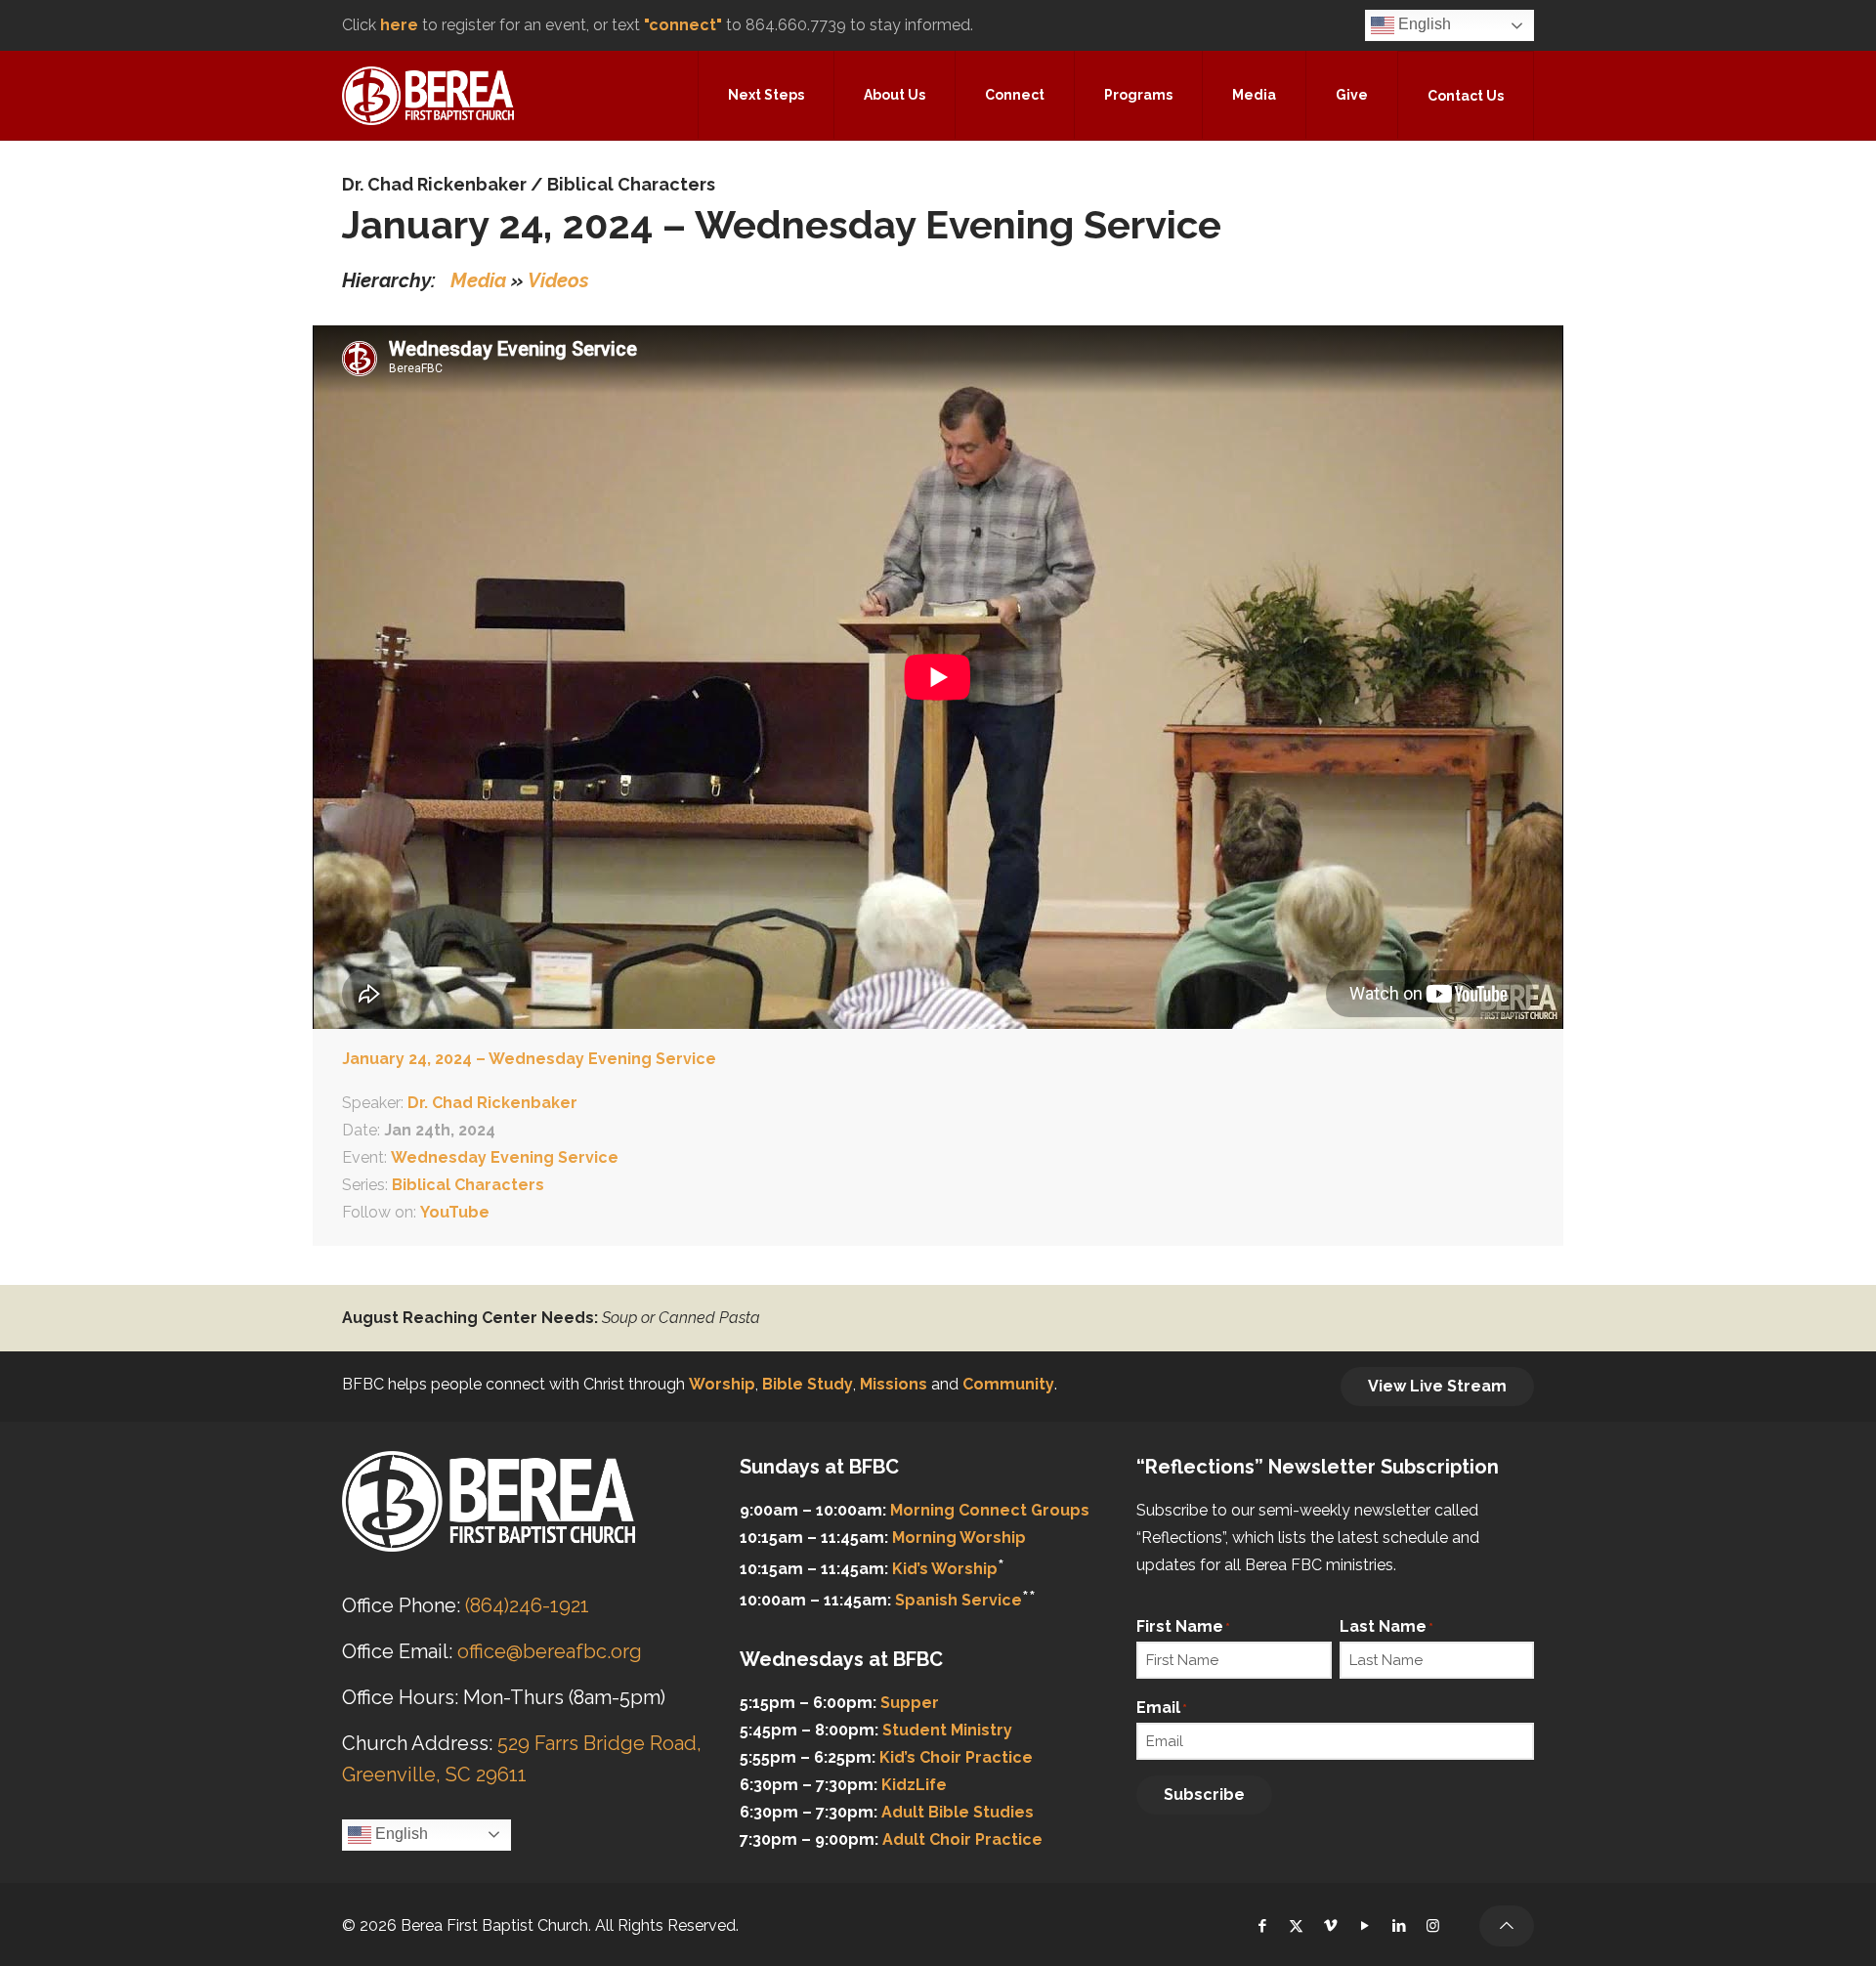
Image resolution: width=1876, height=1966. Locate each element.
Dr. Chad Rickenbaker (434, 184)
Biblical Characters (631, 184)
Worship (722, 1384)
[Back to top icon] (1507, 1926)
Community (1008, 1384)
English (1423, 24)
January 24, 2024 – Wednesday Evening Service (529, 1059)
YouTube (455, 1212)
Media (478, 280)
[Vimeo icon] (1330, 1926)
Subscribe (1204, 1795)
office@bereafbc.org (550, 1651)
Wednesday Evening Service (505, 1157)
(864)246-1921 (527, 1605)
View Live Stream (1437, 1386)
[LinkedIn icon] (1399, 1926)
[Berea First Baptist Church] (428, 95)
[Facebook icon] (1262, 1926)
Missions (894, 1384)
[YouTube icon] (1364, 1926)
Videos (558, 280)
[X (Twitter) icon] (1296, 1926)
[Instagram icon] (1433, 1926)
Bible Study (808, 1384)
